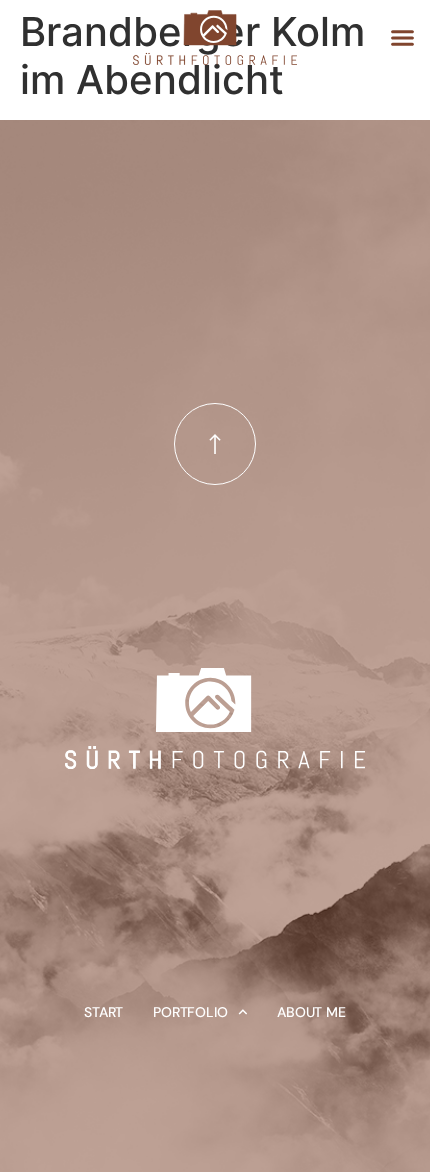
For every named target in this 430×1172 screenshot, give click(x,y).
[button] (402, 37)
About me (311, 1012)
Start (103, 1012)
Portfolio (190, 1012)
